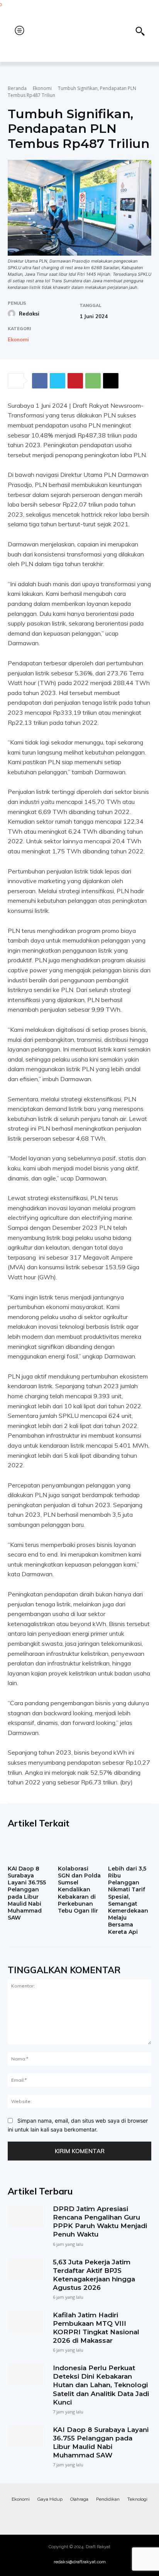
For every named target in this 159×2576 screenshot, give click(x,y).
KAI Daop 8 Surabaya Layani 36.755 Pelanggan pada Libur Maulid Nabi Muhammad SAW (27, 1893)
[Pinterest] (75, 381)
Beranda (17, 88)
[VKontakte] (95, 2515)
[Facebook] (40, 381)
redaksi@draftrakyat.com (80, 2562)
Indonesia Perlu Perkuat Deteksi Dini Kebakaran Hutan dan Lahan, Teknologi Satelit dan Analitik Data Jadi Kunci (101, 2385)
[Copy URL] (111, 381)
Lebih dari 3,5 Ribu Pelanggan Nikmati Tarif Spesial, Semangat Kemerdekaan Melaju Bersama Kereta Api (128, 1900)
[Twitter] (58, 381)
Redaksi (29, 314)
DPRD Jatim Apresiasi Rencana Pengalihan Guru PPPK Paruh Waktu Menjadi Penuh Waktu (100, 2222)
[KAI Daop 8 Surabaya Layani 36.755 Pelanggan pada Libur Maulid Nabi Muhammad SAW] (29, 1849)
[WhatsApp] (93, 381)
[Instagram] (64, 2515)
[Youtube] (110, 2515)
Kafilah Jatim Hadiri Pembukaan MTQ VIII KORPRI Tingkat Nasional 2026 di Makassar (96, 2328)
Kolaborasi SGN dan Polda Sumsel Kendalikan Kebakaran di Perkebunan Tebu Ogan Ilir (79, 1890)
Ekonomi (42, 88)
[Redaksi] (13, 314)
